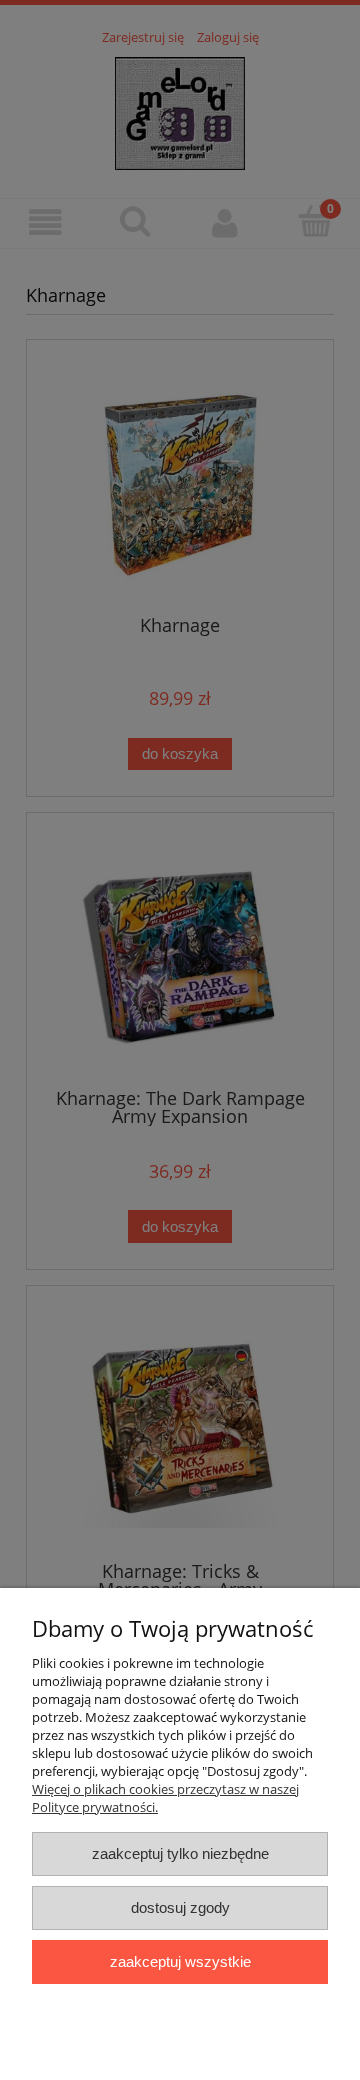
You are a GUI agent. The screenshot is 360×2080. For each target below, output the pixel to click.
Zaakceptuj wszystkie (180, 1961)
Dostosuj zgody (180, 1907)
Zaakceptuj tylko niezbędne (180, 1853)
